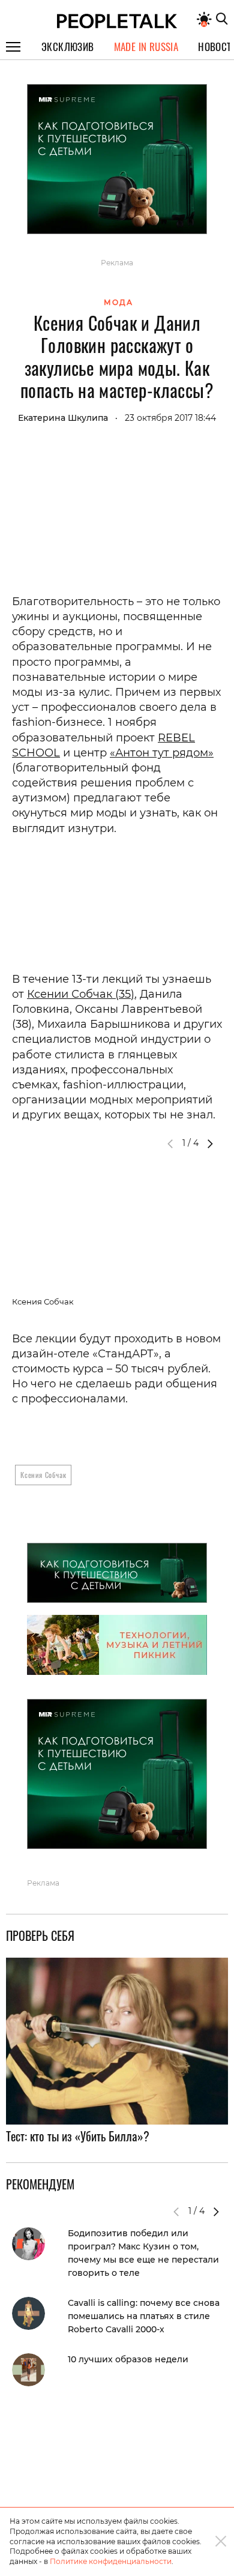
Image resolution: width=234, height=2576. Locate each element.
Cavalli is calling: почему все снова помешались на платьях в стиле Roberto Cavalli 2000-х (144, 2316)
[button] (210, 1144)
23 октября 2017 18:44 (170, 418)
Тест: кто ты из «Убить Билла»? (78, 2136)
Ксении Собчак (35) (81, 994)
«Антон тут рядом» (162, 753)
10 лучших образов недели (128, 2359)
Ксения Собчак (43, 1475)
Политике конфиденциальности (111, 2561)
